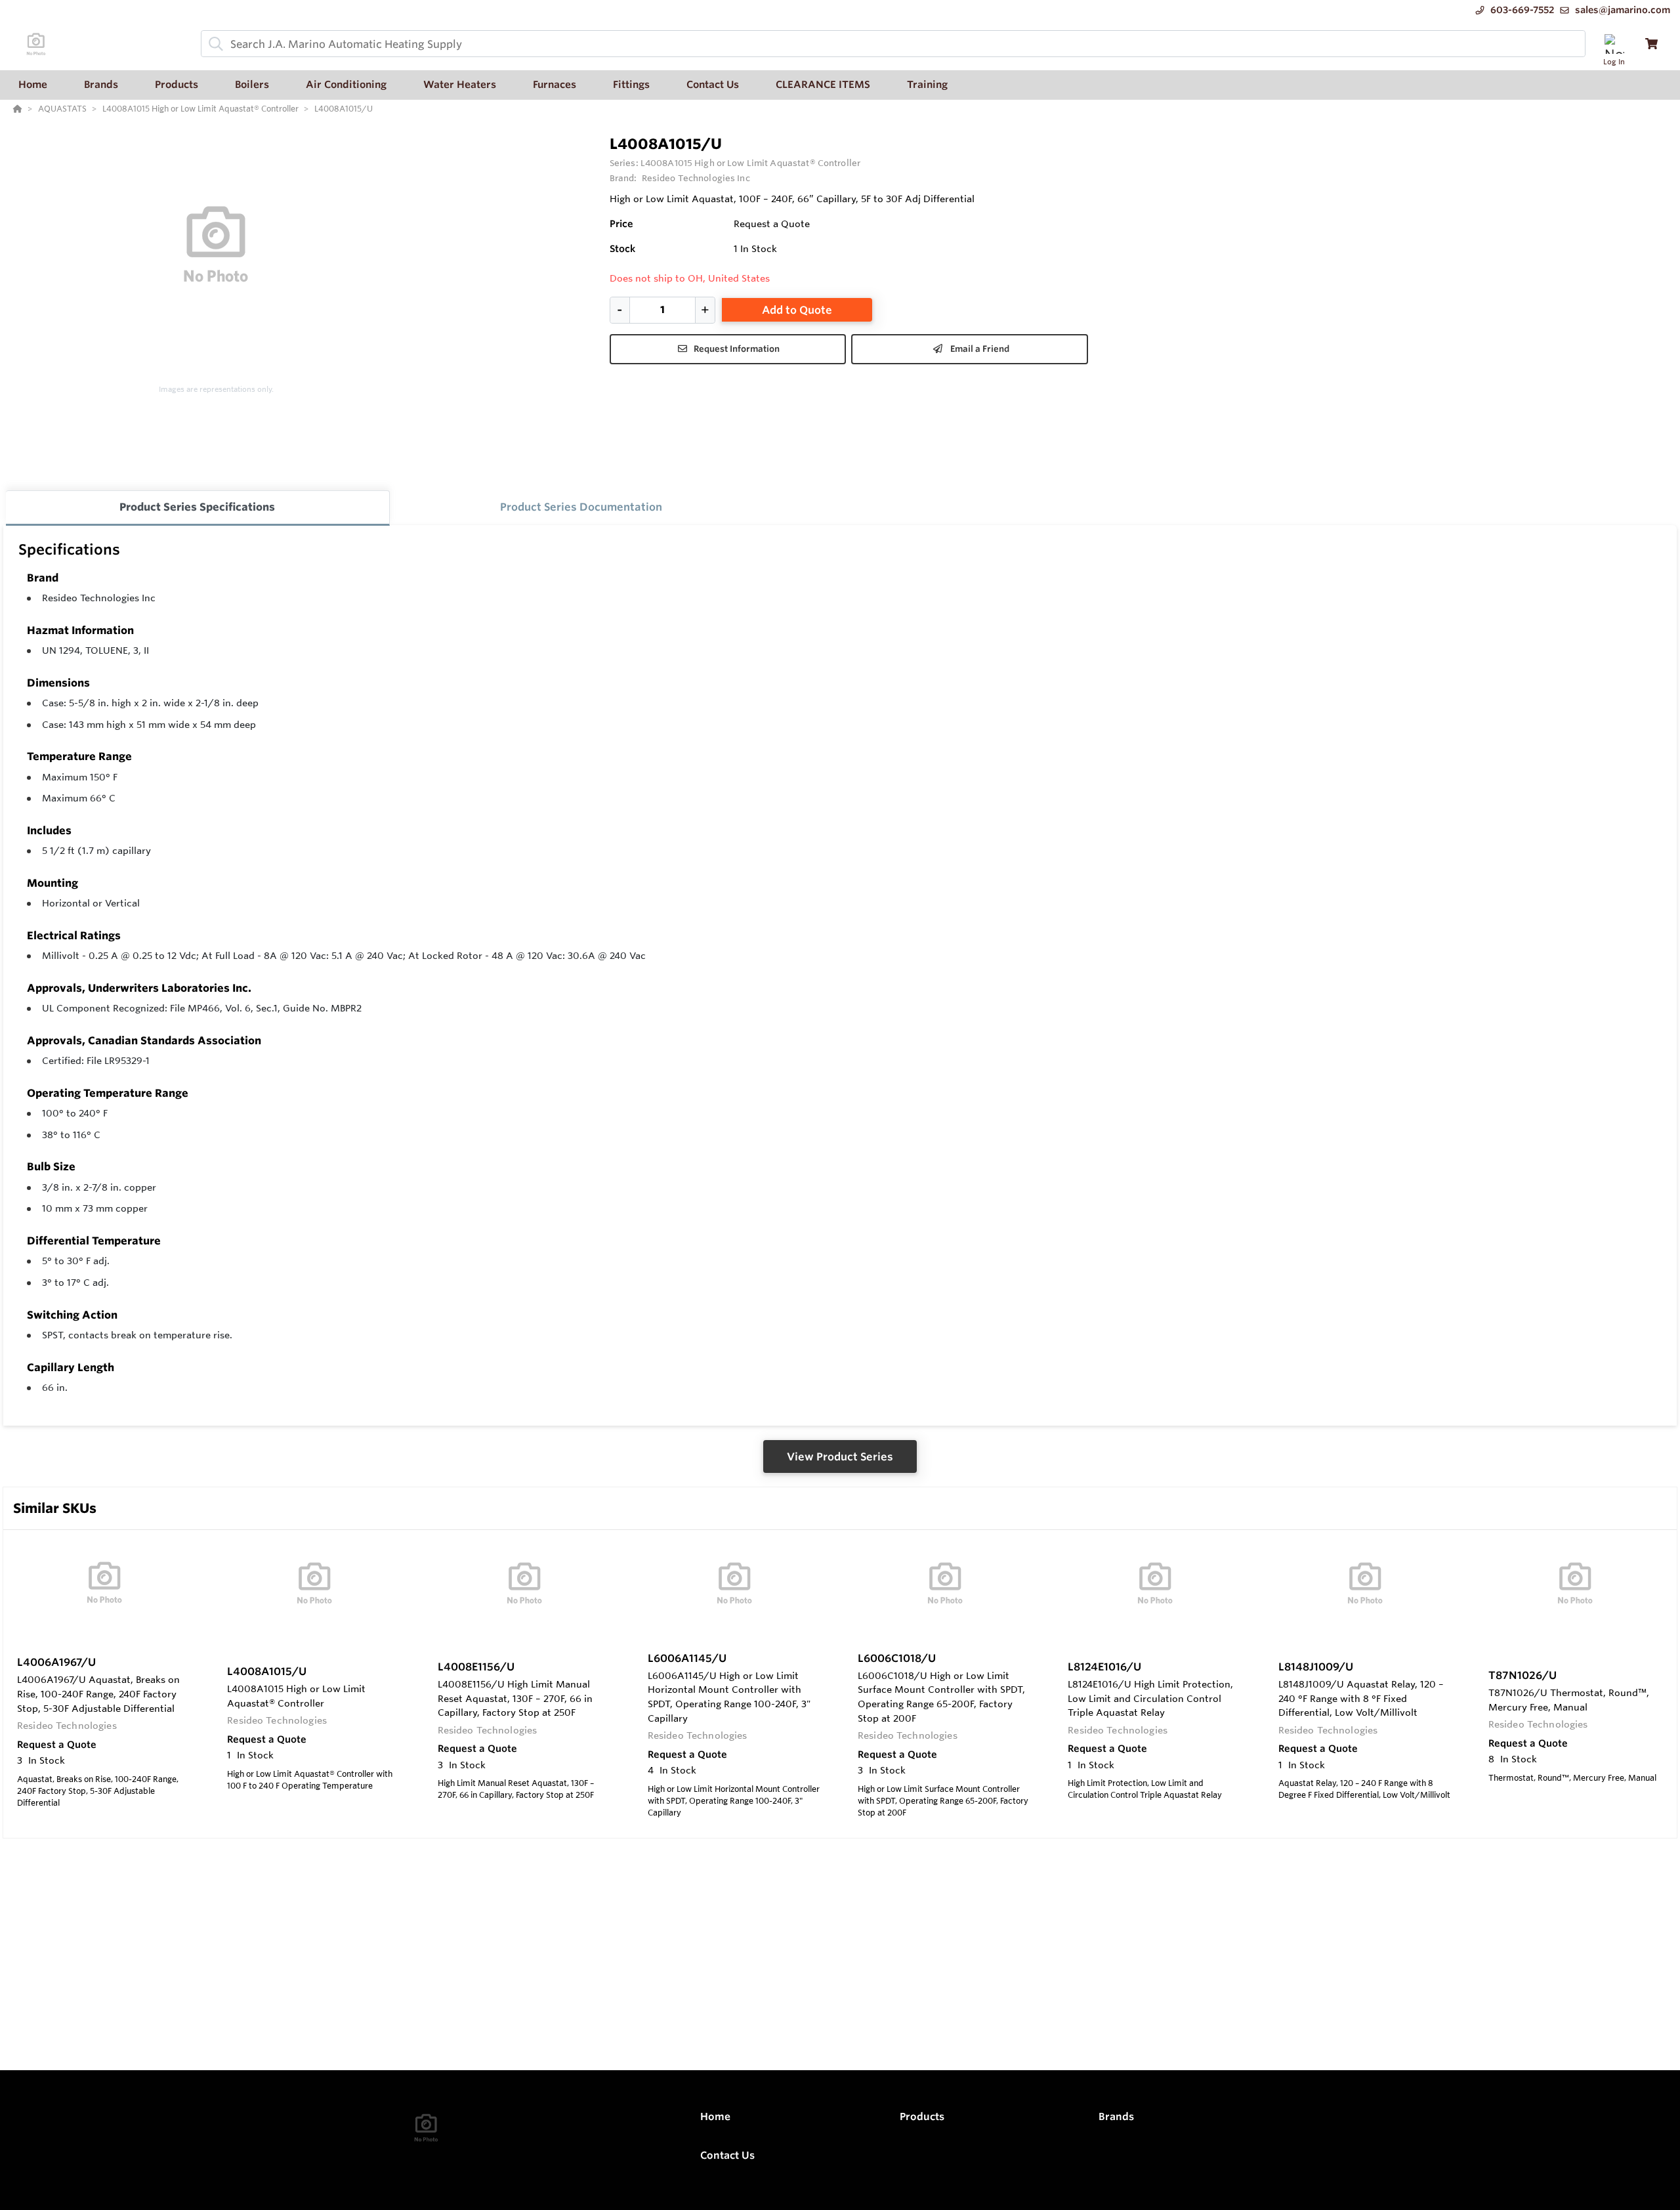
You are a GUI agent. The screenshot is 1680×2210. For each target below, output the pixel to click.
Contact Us (727, 2155)
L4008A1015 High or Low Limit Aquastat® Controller (750, 163)
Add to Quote (797, 310)
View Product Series (840, 1456)
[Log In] (1614, 44)
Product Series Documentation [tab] (581, 507)
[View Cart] (1651, 44)
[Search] (213, 44)
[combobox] (893, 44)
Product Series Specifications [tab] (197, 507)
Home (715, 2116)
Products (922, 2116)
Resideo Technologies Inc (99, 598)
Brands (1116, 2116)
